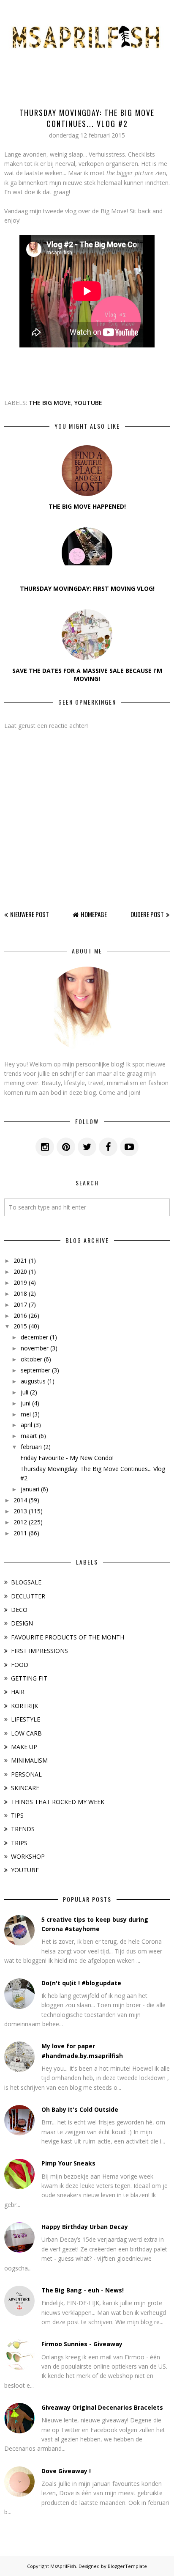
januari (30, 1489)
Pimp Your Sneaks (68, 2163)
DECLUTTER (28, 1596)
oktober (31, 1359)
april (26, 1425)
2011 (20, 1533)
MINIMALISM (29, 1760)
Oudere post (147, 914)
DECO (19, 1610)
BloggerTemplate (127, 2566)
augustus (33, 1381)
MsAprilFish (63, 2566)
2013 (20, 1511)
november (35, 1348)
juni (26, 1403)
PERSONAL (26, 1774)
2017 (20, 1305)
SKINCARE (25, 1788)
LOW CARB (26, 1733)
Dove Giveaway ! (66, 2471)
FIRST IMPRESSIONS (39, 1651)
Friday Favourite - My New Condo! (67, 1458)
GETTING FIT (29, 1678)
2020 (20, 1271)
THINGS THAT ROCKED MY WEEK (58, 1802)
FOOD (20, 1665)
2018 (20, 1294)
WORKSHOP (28, 1856)
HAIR (18, 1692)
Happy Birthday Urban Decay (85, 2227)
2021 (20, 1260)
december (34, 1337)
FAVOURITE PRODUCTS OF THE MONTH (68, 1637)
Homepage (94, 914)
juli (24, 1392)
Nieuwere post (30, 914)
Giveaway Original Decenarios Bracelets (102, 2407)
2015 (20, 1326)
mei (26, 1414)
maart (29, 1436)
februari (31, 1447)
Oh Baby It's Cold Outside (80, 2109)
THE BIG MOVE (50, 403)
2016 (20, 1316)
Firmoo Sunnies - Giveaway (82, 2344)
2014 (20, 1500)
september (35, 1370)
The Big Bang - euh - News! (83, 2290)
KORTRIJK (24, 1706)
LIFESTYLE (26, 1719)
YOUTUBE (88, 403)
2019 (20, 1282)
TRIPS (19, 1843)
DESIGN (22, 1623)
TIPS (17, 1815)
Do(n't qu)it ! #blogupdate (81, 1983)
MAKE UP (24, 1747)
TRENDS (23, 1829)
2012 (20, 1522)
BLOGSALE (26, 1582)
